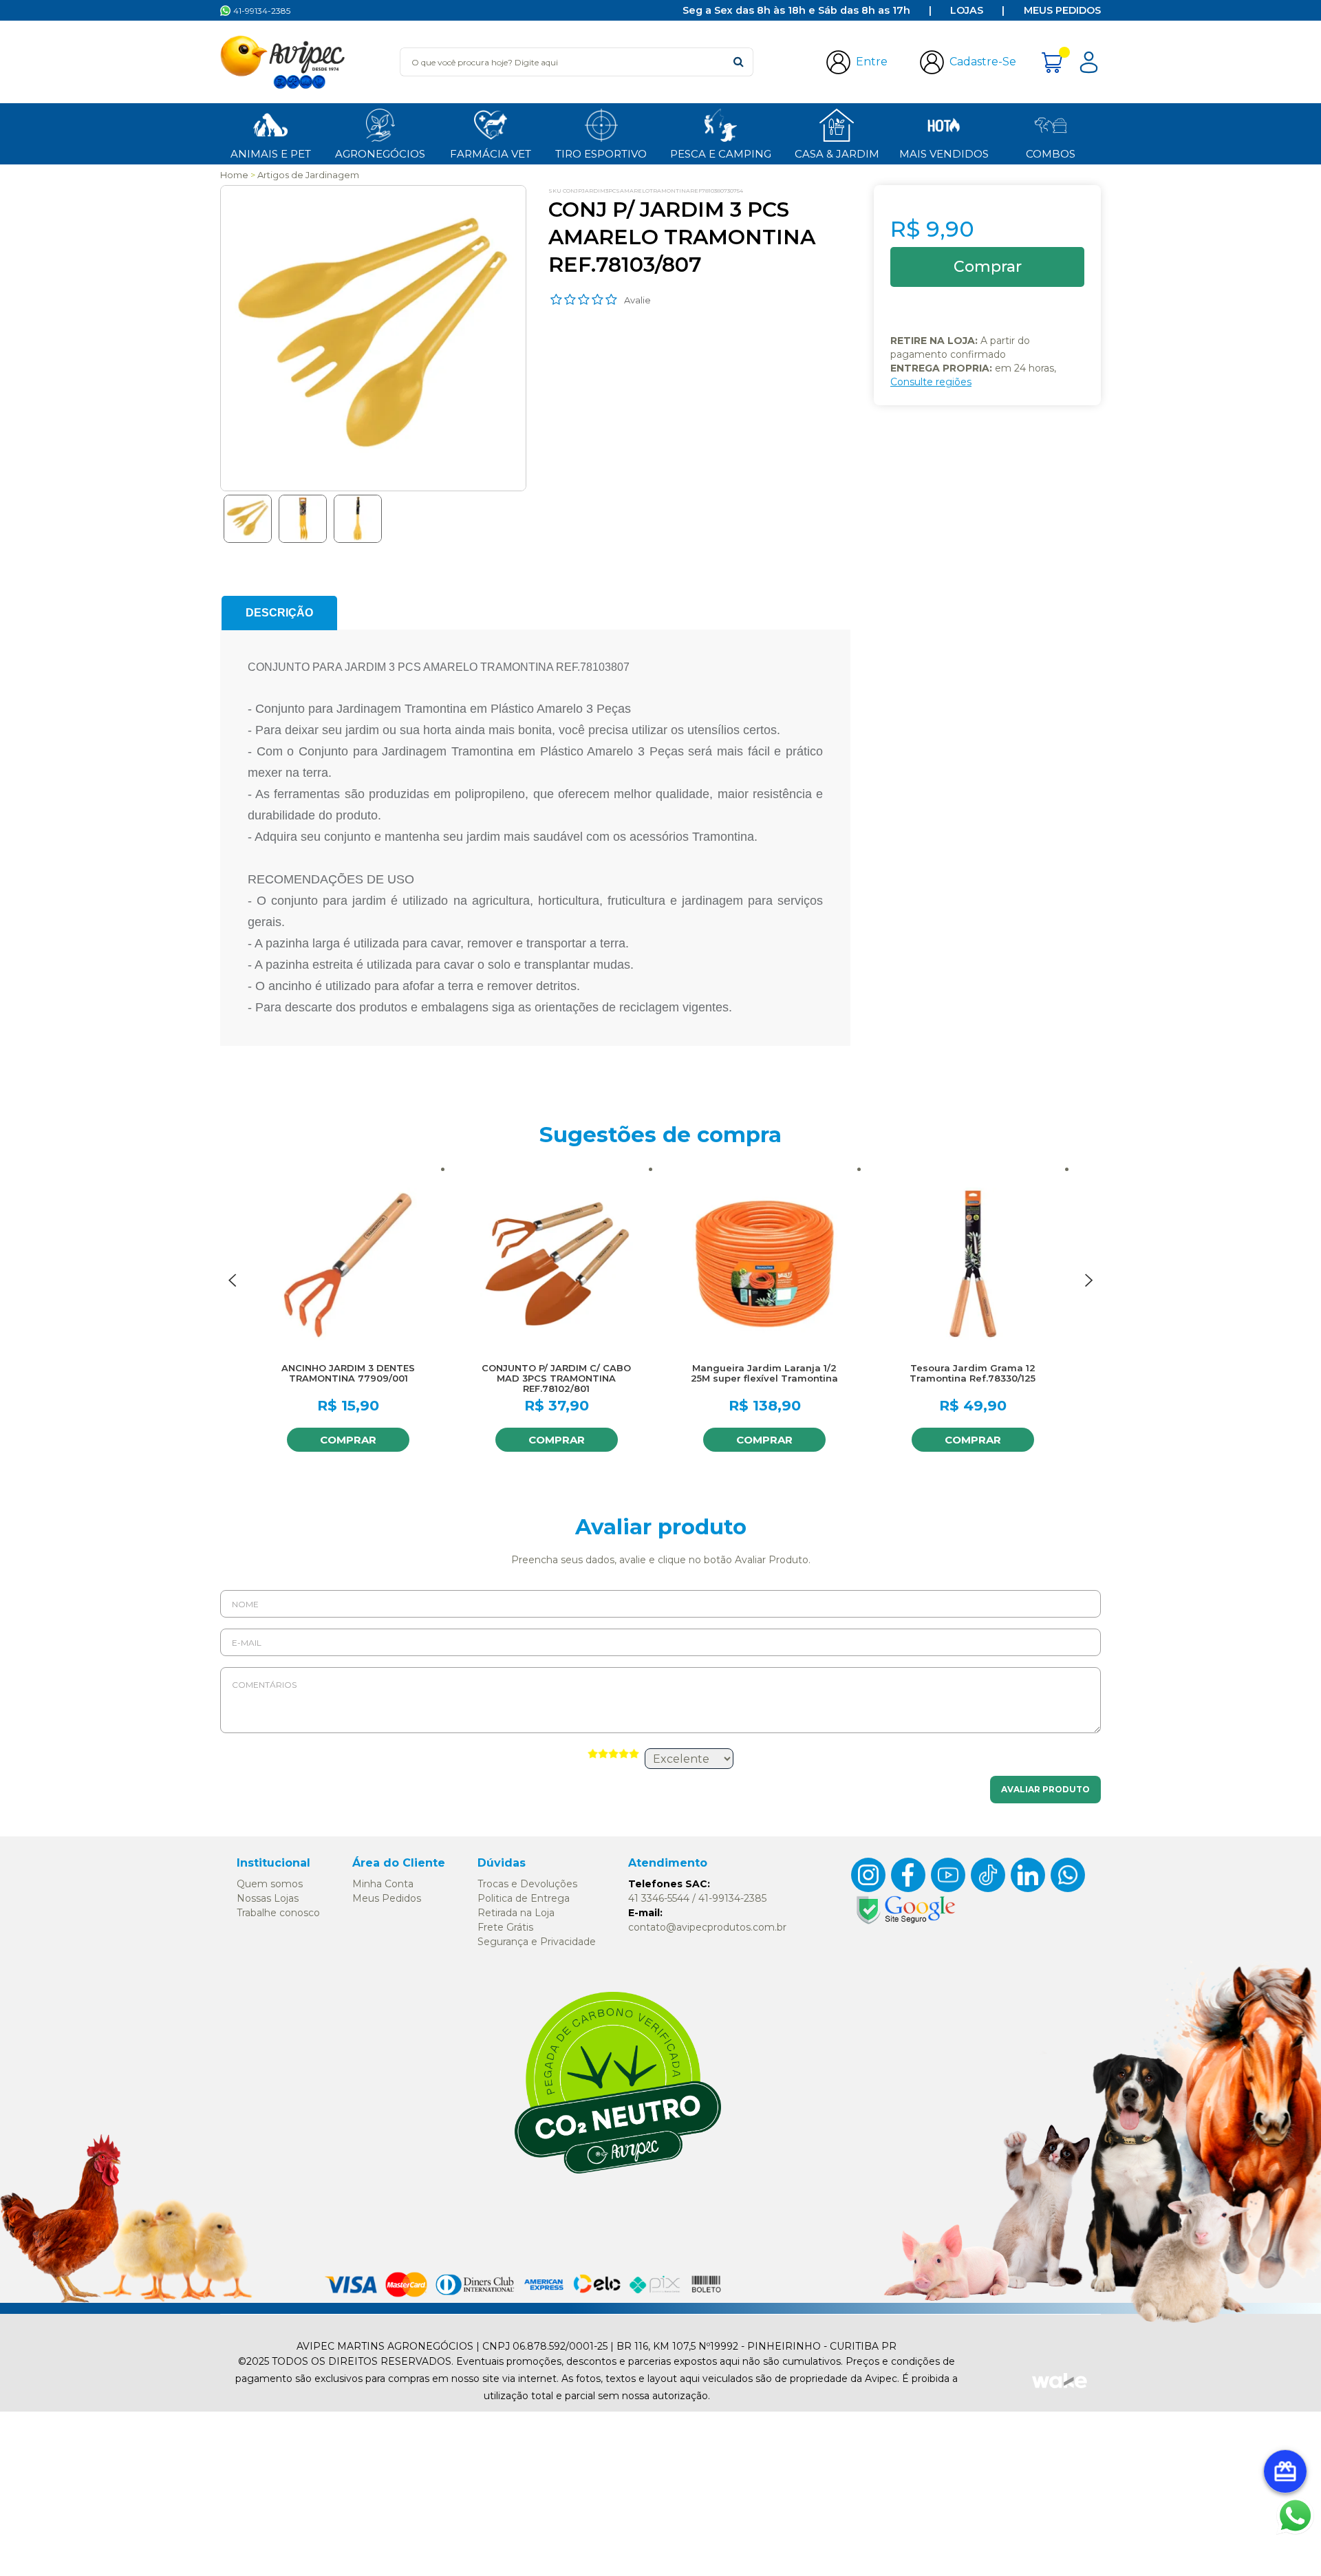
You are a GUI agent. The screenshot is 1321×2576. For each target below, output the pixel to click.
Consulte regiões (931, 382)
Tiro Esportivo (601, 154)
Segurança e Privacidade (537, 1942)
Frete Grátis (505, 1927)
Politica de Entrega (524, 1898)
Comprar (348, 1440)
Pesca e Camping (721, 154)
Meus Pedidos (1062, 10)
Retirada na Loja (516, 1913)
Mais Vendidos (944, 154)
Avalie (637, 300)
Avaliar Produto (1045, 1789)
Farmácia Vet (491, 154)
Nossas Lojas (268, 1898)
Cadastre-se (983, 62)
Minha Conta (383, 1884)
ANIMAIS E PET (271, 154)
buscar (739, 62)
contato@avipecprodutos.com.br (707, 1927)
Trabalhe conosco (278, 1913)
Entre (872, 62)
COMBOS (1051, 154)
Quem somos (270, 1884)
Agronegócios (380, 154)
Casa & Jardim (837, 154)
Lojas (967, 10)
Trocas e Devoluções (527, 1884)
